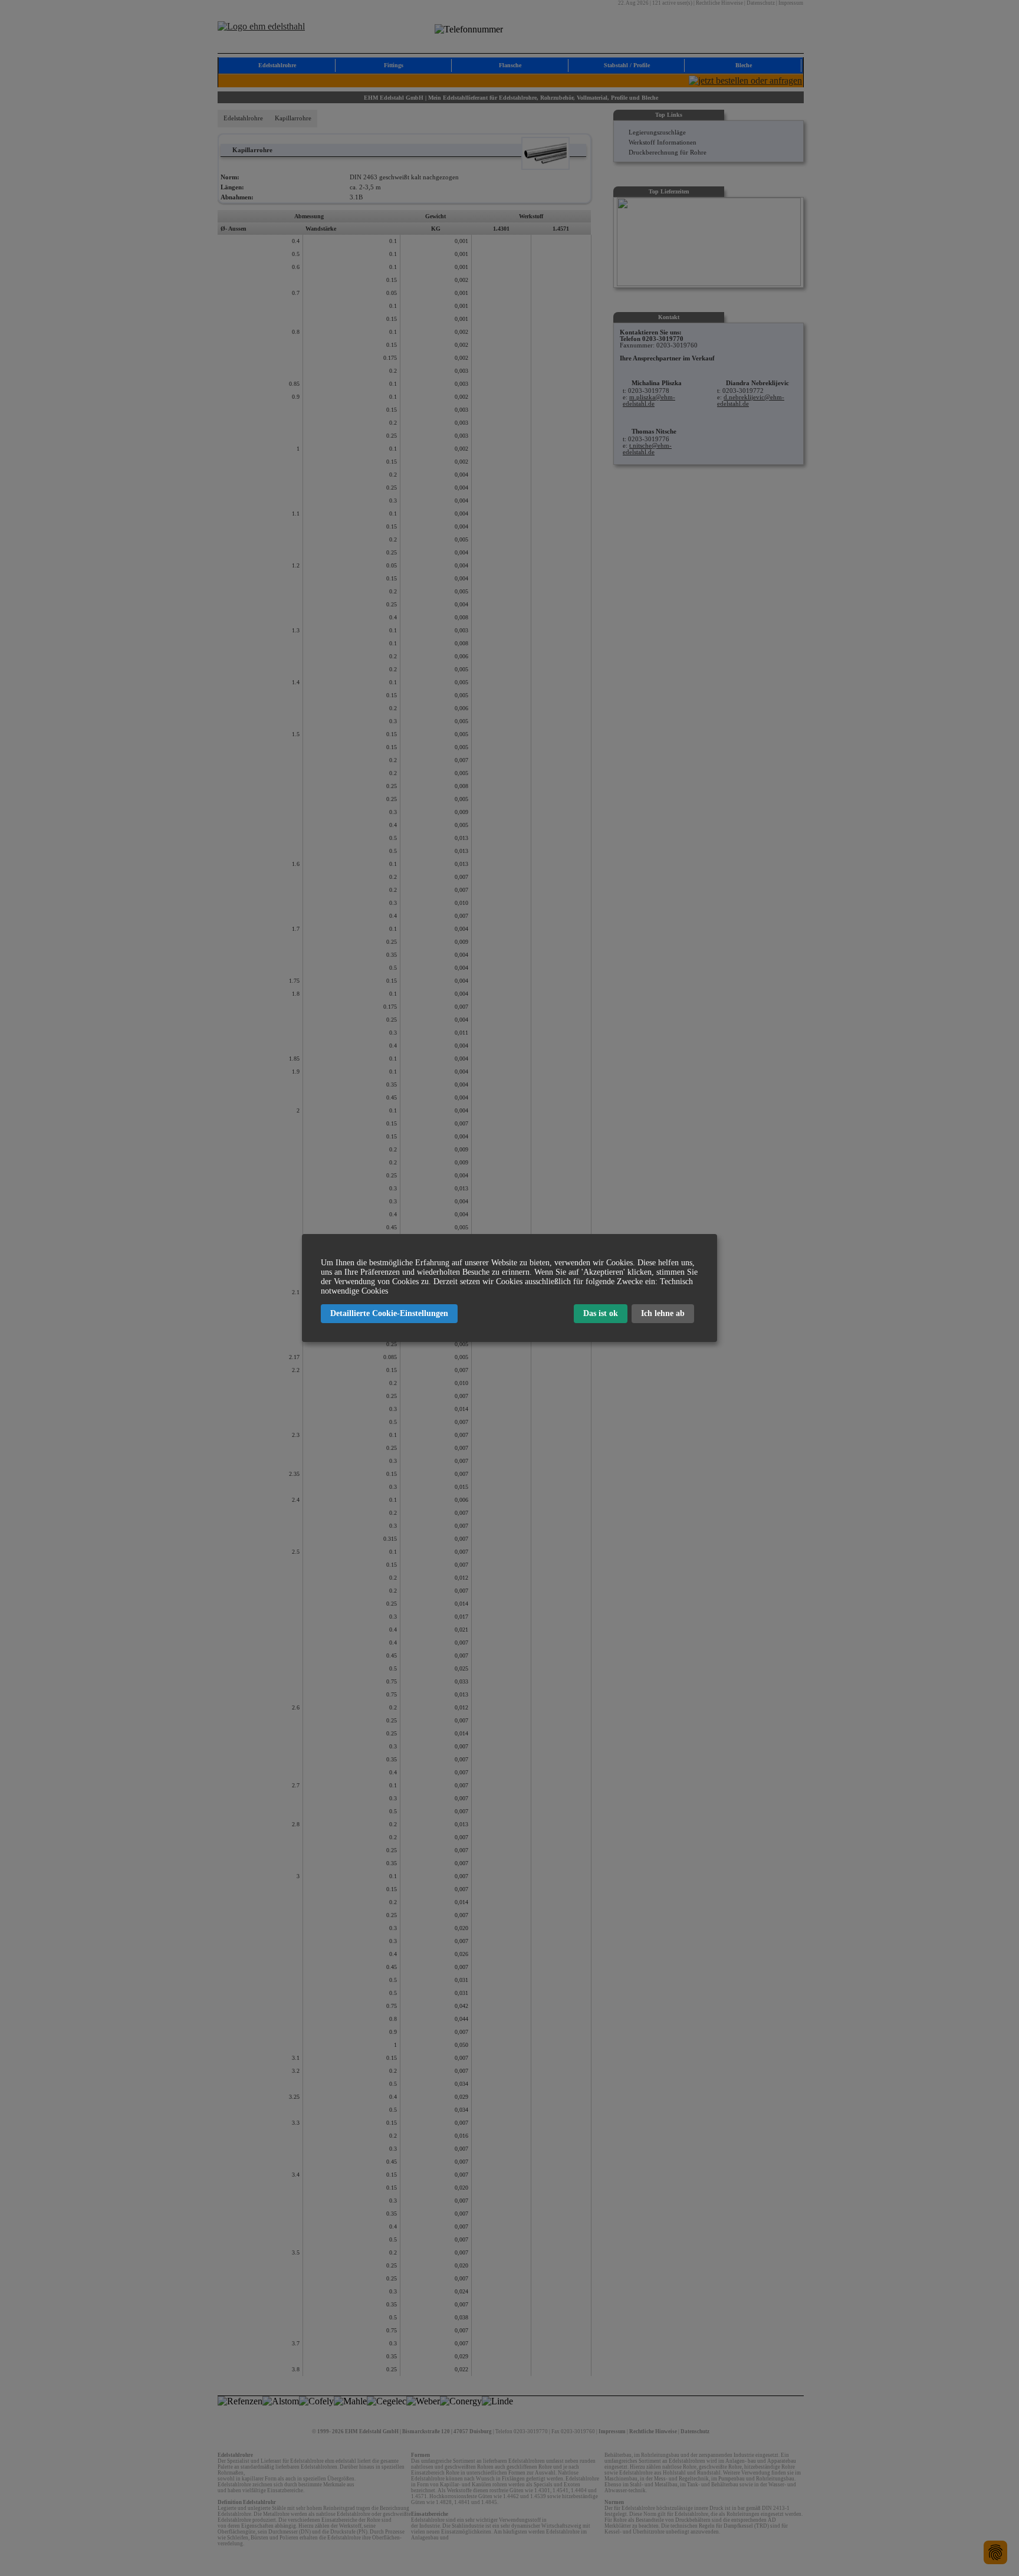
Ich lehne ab (663, 1313)
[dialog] (509, 1288)
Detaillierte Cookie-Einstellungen (389, 1313)
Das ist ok (601, 1313)
